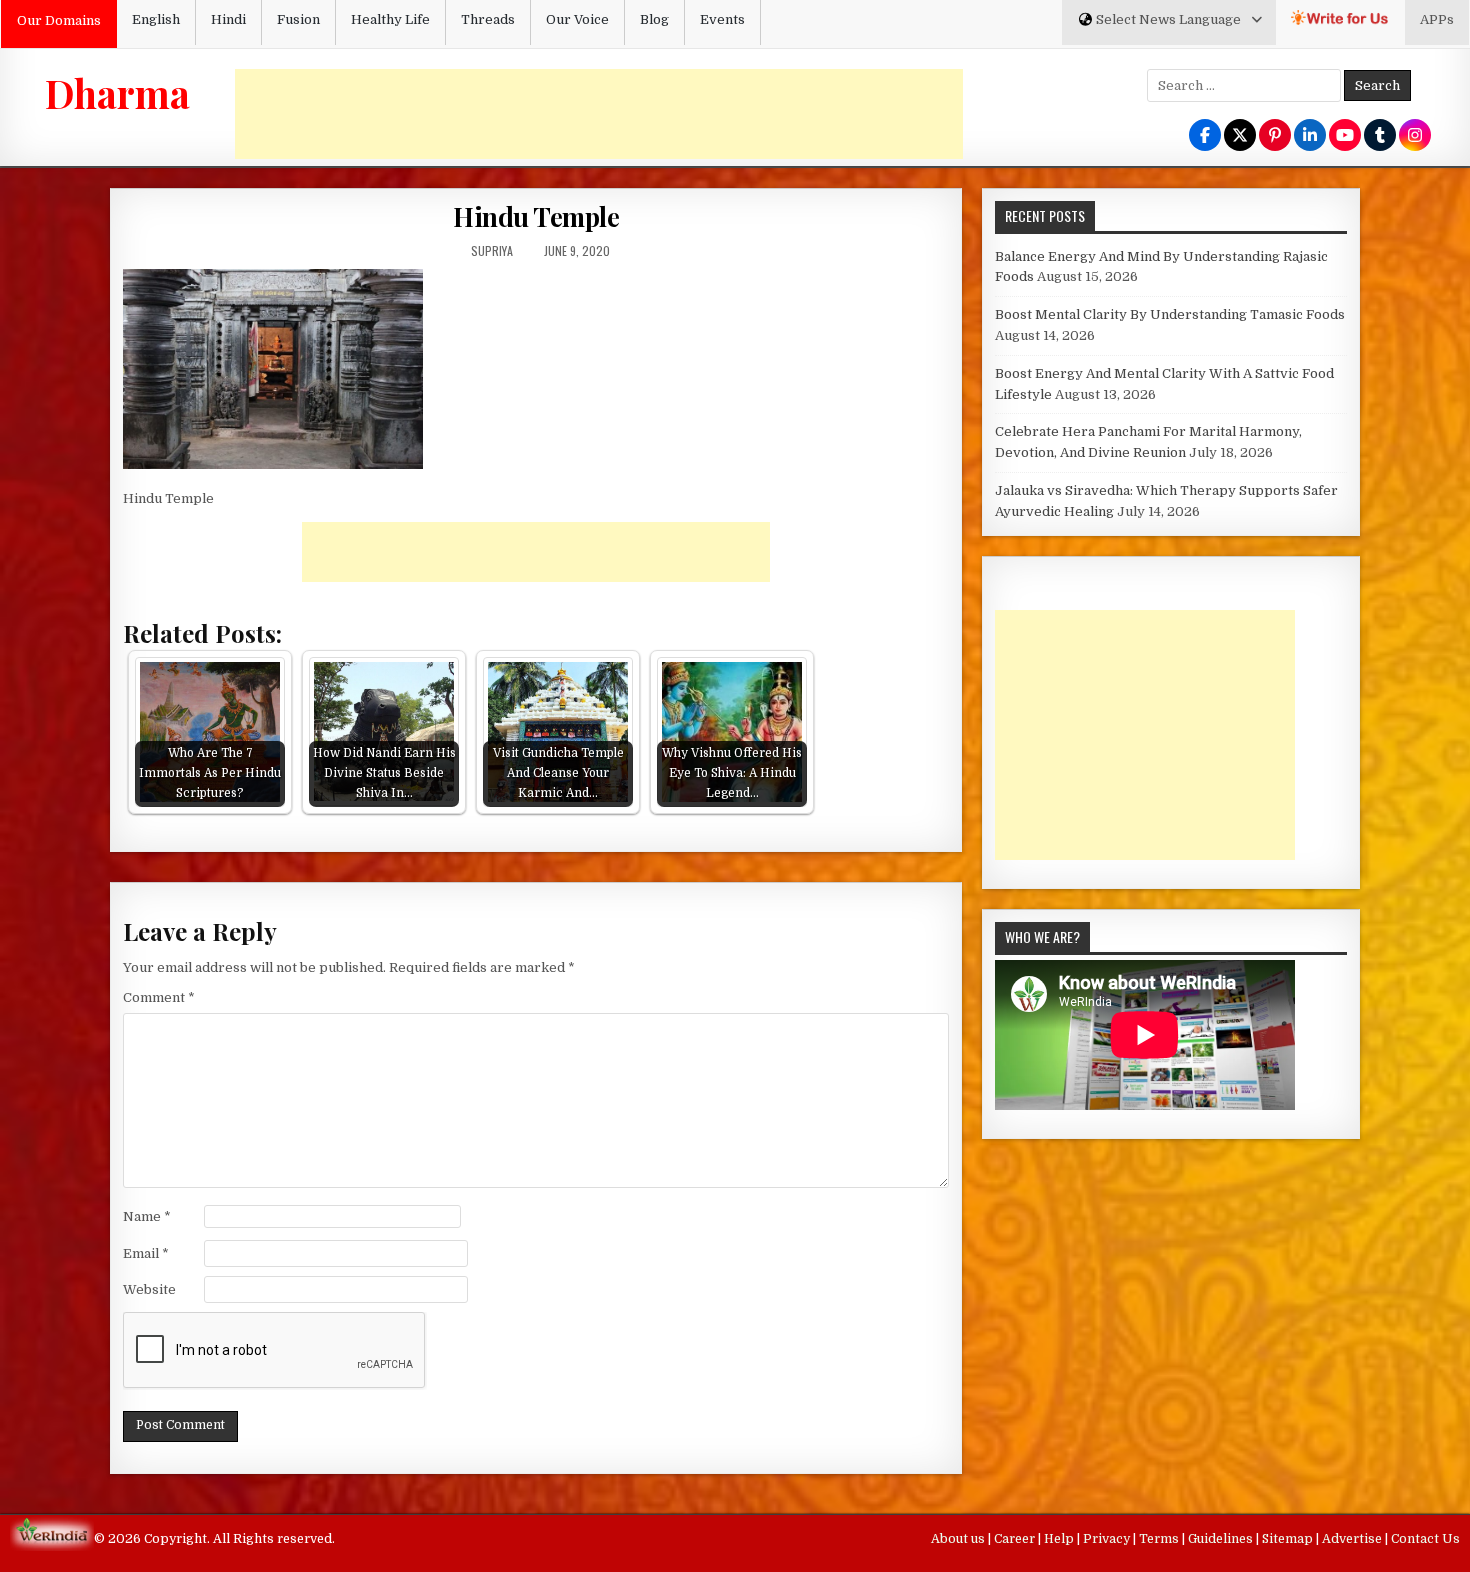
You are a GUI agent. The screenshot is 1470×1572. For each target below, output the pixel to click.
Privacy (1108, 1539)
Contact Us (1425, 1539)
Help (1060, 1539)
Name (147, 1216)
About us (959, 1539)
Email (146, 1253)
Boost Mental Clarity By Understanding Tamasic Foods (1170, 314)
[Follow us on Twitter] (1240, 136)
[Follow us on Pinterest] (1275, 136)
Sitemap (1289, 1539)
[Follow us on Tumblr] (1380, 136)
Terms (1160, 1539)
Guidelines (1222, 1539)
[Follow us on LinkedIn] (1310, 136)
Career (1016, 1539)
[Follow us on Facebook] (1205, 136)
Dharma (117, 93)
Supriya (492, 250)
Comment (159, 997)
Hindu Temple (536, 216)
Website (149, 1289)
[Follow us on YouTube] (1345, 136)
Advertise (1353, 1539)
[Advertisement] (599, 114)
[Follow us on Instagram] (1415, 136)
